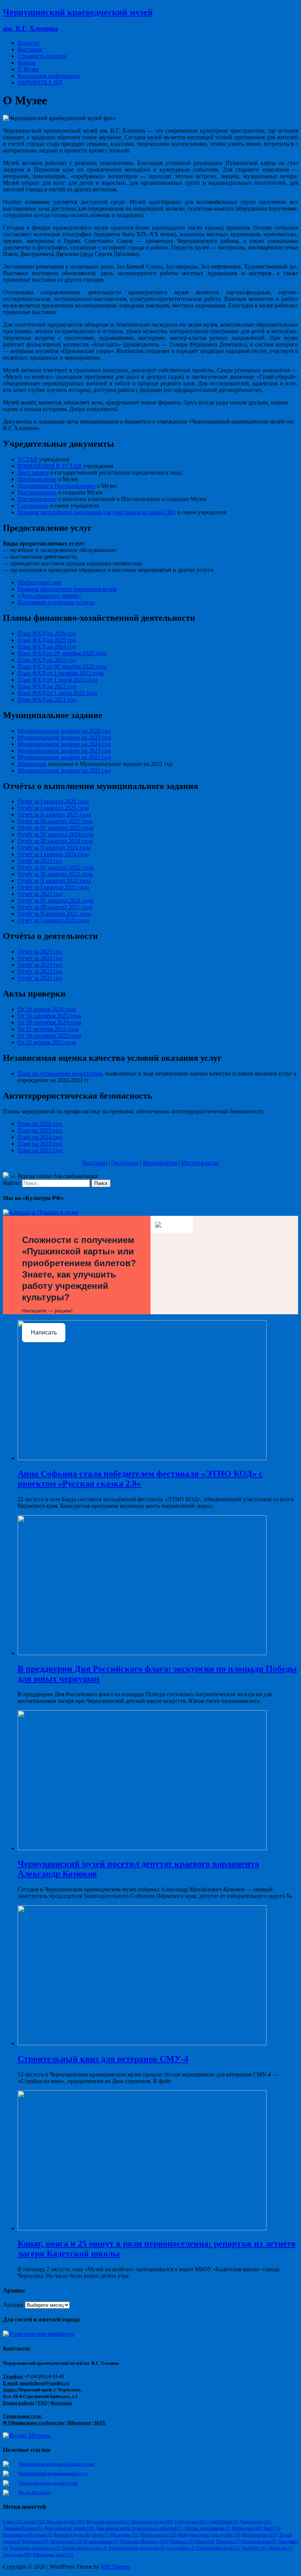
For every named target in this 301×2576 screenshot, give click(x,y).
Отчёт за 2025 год (40, 952)
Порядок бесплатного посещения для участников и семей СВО (97, 512)
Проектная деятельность (35, 2548)
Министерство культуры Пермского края (57, 2464)
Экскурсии (125, 1163)
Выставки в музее (153, 2522)
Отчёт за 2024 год (40, 958)
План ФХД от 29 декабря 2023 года (62, 653)
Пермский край (259, 2541)
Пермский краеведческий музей (48, 2483)
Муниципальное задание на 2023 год (64, 751)
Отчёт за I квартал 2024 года (53, 854)
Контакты (61, 2403)
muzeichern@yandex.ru (45, 2383)
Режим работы (19, 2403)
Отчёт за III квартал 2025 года (55, 821)
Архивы (13, 2305)
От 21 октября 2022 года (48, 1029)
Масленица (124, 2535)
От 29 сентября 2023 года (49, 1022)
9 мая (12, 2522)
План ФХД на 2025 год (47, 640)
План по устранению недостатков (60, 1073)
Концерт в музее (72, 2535)
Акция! (34, 2522)
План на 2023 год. (40, 1144)
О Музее (28, 69)
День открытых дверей (69, 2528)
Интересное (247, 2528)
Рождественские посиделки (137, 2548)
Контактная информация (49, 76)
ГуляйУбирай (222, 2522)
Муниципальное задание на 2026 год (64, 731)
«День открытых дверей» (49, 596)
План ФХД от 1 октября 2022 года (61, 673)
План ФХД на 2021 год (47, 700)
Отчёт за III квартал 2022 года (55, 874)
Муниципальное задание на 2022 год (64, 757)
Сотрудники (180, 2548)
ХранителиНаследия (218, 2548)
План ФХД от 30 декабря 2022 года (62, 666)
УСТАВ (28, 459)
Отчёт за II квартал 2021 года (54, 914)
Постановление (37, 479)
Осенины (181, 2541)
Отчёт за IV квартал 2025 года (55, 828)
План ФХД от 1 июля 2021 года (57, 693)
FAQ (43, 2403)
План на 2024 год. (40, 1137)
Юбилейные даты (53, 2555)
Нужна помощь (101, 2541)
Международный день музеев (209, 2535)
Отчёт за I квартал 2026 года (53, 801)
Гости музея (190, 2522)
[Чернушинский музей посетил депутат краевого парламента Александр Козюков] (142, 1848)
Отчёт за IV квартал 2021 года (55, 900)
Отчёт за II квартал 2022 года (54, 881)
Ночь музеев (66, 2541)
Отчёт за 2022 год (40, 971)
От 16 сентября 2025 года (49, 1016)
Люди (100, 2535)
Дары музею (255, 2522)
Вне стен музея (66, 2522)
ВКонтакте (79, 2423)
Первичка (228, 2541)
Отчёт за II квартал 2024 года (54, 848)
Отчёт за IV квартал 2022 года (55, 867)
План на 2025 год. (40, 1130)
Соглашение (33, 506)
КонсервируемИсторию (28, 2535)
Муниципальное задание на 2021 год (64, 770)
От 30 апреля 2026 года (47, 1009)
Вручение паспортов (108, 2522)
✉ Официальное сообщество (34, 2423)
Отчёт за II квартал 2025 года (54, 815)
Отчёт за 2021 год (40, 894)
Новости (28, 43)
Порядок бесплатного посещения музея (67, 589)
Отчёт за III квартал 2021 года (55, 907)
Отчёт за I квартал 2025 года (53, 808)
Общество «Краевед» (144, 2541)
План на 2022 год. (40, 1150)
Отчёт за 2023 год (40, 861)
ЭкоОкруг (254, 2548)
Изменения (32, 764)
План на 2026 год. (40, 1124)
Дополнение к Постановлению (57, 486)
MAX (100, 2423)
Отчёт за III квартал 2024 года (55, 841)
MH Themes (116, 2567)
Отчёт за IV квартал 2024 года (55, 834)
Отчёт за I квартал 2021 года (53, 920)
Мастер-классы (200, 1163)
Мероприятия (160, 1163)
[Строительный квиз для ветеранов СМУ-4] (142, 2043)
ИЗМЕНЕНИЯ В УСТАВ (50, 466)
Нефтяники (35, 2541)
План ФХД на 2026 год (47, 633)
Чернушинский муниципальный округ (54, 2474)
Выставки (30, 49)
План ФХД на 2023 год (47, 660)
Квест (272, 2528)
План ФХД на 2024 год (47, 647)
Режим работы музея (85, 2548)
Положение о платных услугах (56, 602)
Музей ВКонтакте (35, 2493)
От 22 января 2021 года (47, 1042)
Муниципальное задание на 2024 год (64, 744)
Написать (44, 1332)
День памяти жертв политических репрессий (139, 2528)
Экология (280, 2548)
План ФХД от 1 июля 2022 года (57, 680)
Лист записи (33, 473)
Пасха (205, 2541)
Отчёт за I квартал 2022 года (53, 887)
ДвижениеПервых (23, 2528)
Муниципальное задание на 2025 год (64, 737)
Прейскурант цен (39, 582)
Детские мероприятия (207, 2528)
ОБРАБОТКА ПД (40, 82)
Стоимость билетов (42, 56)
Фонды (27, 63)
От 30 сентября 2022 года (49, 1036)
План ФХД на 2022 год (47, 686)
